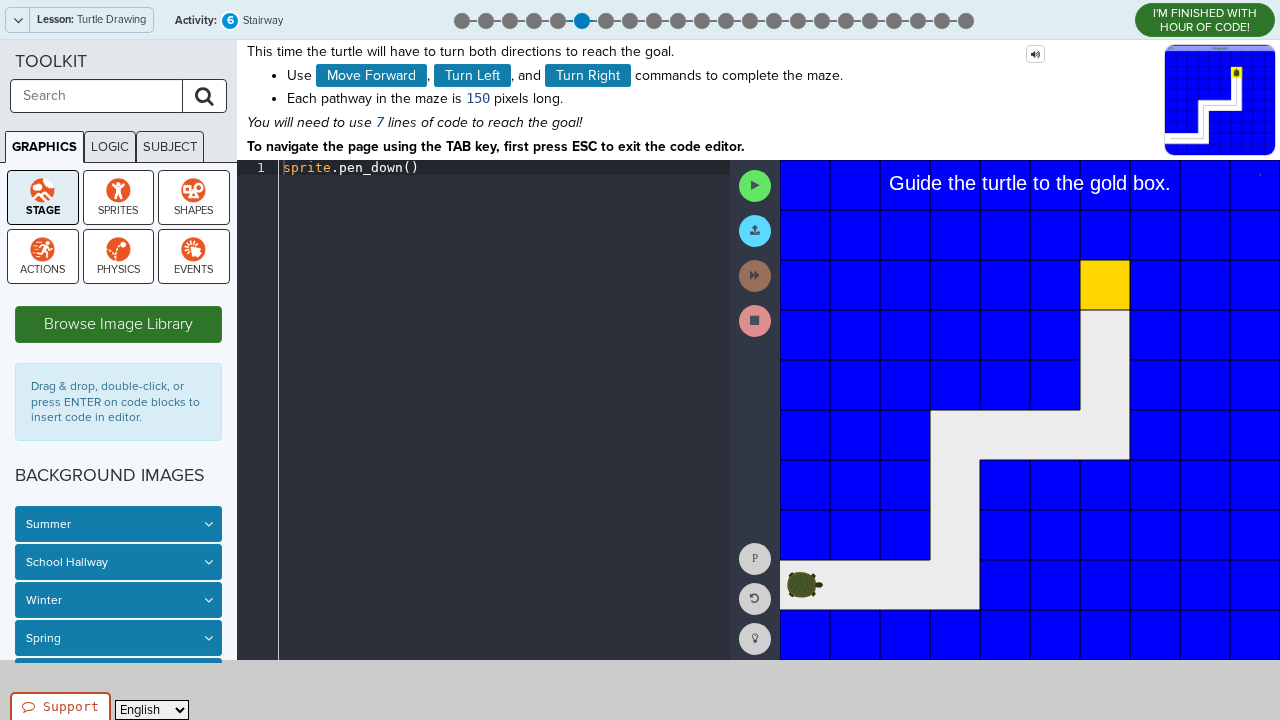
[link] (755, 639)
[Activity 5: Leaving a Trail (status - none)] (558, 19)
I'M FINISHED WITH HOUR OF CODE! (1205, 20)
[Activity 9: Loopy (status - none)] (654, 19)
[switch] (208, 524)
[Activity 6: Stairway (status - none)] (582, 19)
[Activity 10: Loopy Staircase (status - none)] (678, 19)
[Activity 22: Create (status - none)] (966, 19)
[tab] (43, 197)
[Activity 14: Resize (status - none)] (774, 19)
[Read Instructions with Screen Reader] (1035, 54)
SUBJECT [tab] (170, 147)
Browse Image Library (118, 324)
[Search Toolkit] (204, 96)
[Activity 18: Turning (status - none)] (870, 19)
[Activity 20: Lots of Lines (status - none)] (918, 19)
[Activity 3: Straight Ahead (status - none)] (510, 19)
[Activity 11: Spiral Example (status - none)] (702, 19)
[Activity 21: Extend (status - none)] (942, 19)
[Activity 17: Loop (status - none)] (846, 19)
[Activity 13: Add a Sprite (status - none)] (750, 19)
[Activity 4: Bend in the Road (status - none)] (534, 19)
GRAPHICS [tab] (44, 147)
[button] (755, 186)
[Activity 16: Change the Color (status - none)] (822, 19)
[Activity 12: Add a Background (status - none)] (726, 19)
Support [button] (71, 706)
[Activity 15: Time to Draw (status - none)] (798, 19)
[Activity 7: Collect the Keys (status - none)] (606, 19)
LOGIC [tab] (110, 147)
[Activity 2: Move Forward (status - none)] (486, 19)
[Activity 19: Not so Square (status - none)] (894, 19)
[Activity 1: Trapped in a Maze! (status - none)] (462, 19)
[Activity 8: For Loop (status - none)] (630, 19)
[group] (257, 410)
